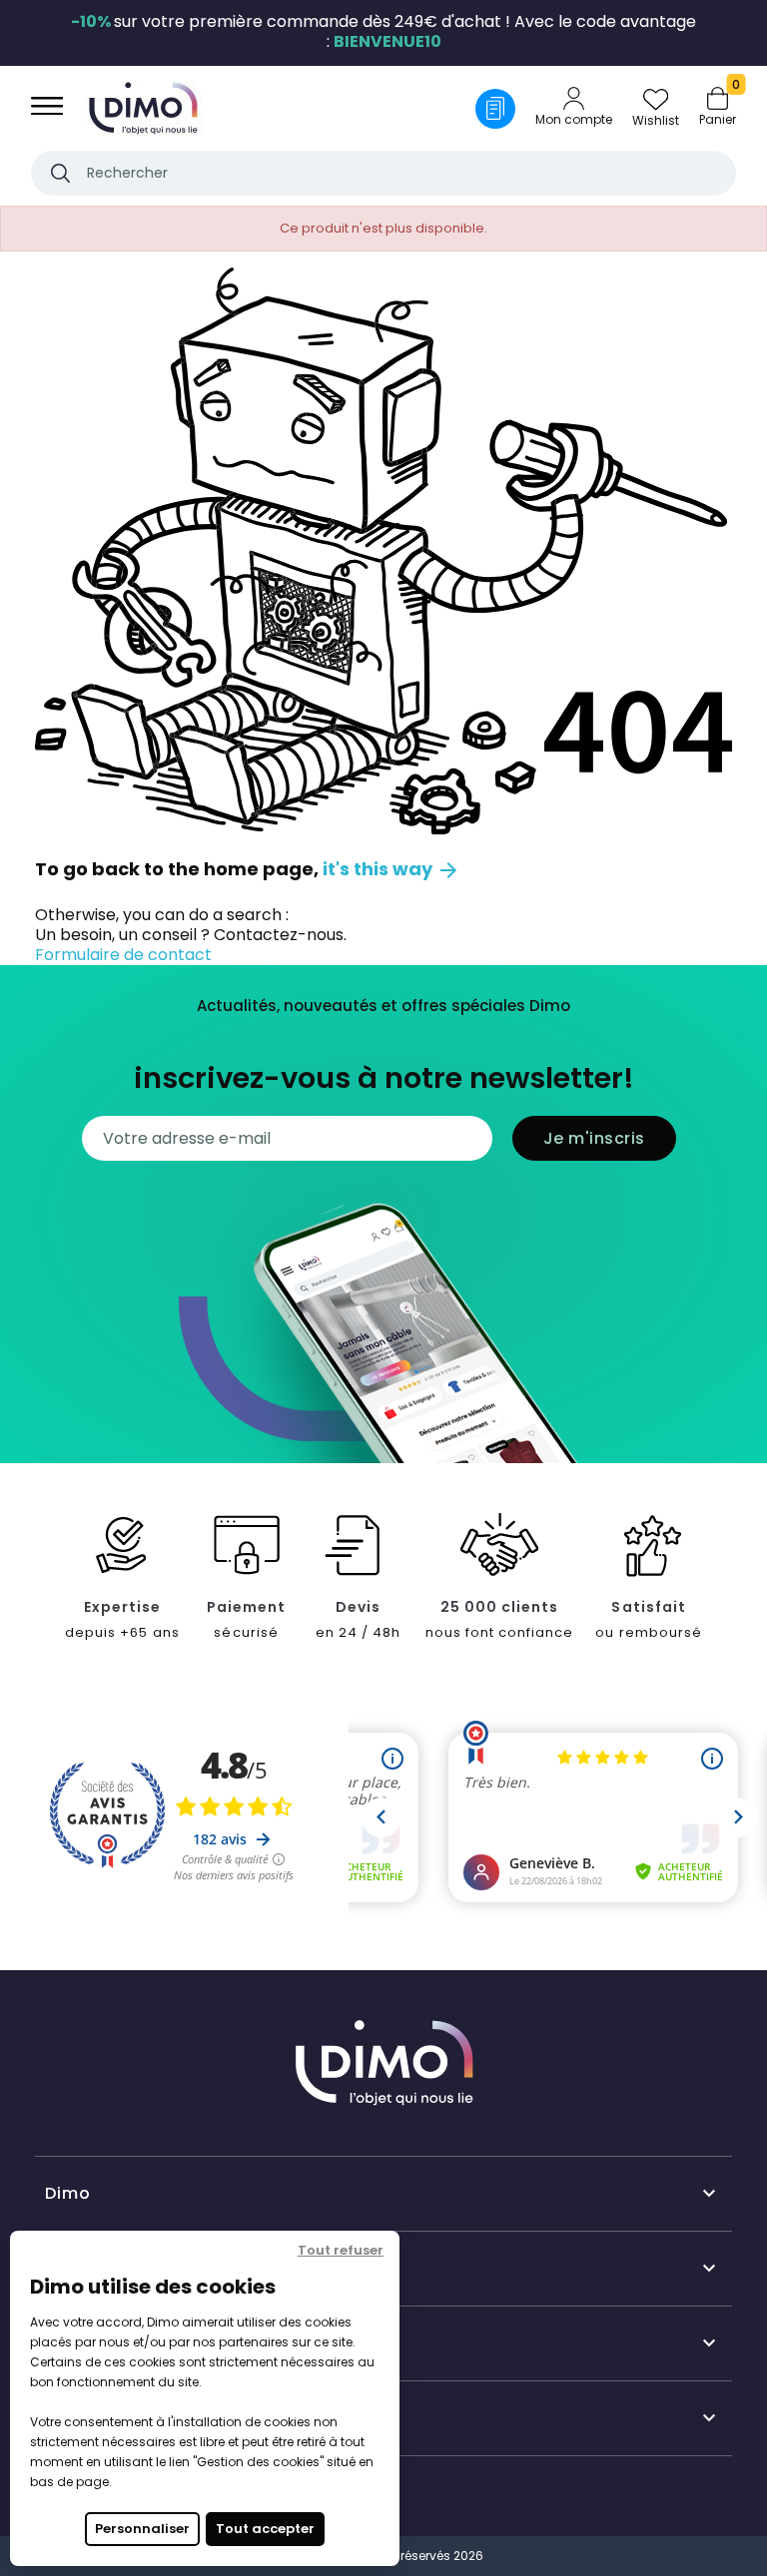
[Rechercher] (60, 173)
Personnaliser (142, 2529)
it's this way (391, 869)
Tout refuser (341, 2250)
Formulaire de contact (123, 955)
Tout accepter (265, 2529)
